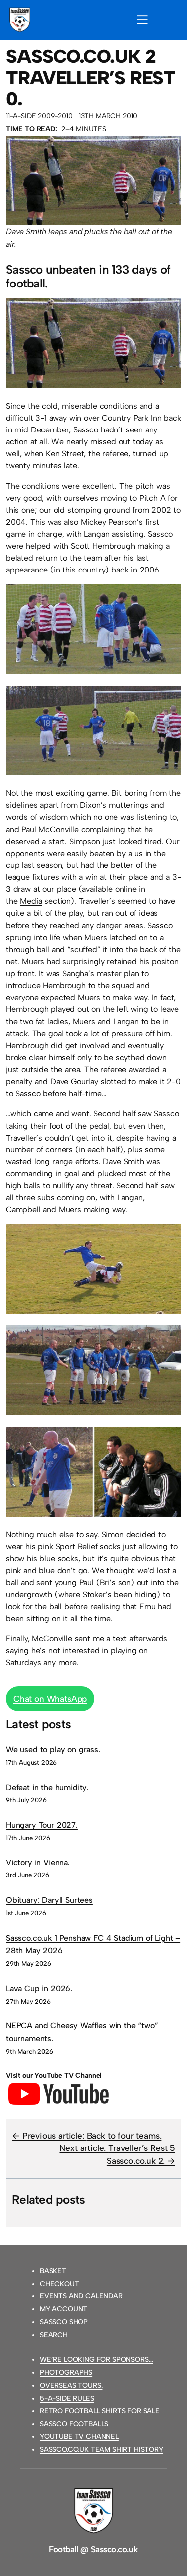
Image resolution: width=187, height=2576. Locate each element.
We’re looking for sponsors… (96, 2360)
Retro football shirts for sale (100, 2411)
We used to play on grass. (53, 1750)
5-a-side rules (67, 2398)
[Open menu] (142, 20)
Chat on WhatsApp (50, 1699)
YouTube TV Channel (79, 2437)
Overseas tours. (71, 2385)
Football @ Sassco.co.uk (93, 2549)
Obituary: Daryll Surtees (49, 1900)
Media (31, 901)
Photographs (66, 2372)
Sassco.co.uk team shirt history (101, 2450)
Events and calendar (81, 2296)
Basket (53, 2271)
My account (64, 2309)
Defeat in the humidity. (47, 1788)
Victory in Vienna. (38, 1863)
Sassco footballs (74, 2424)
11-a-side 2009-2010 (39, 116)
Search (54, 2335)
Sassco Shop (64, 2322)
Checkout (60, 2284)
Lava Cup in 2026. (39, 1988)
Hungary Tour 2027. (42, 1825)
